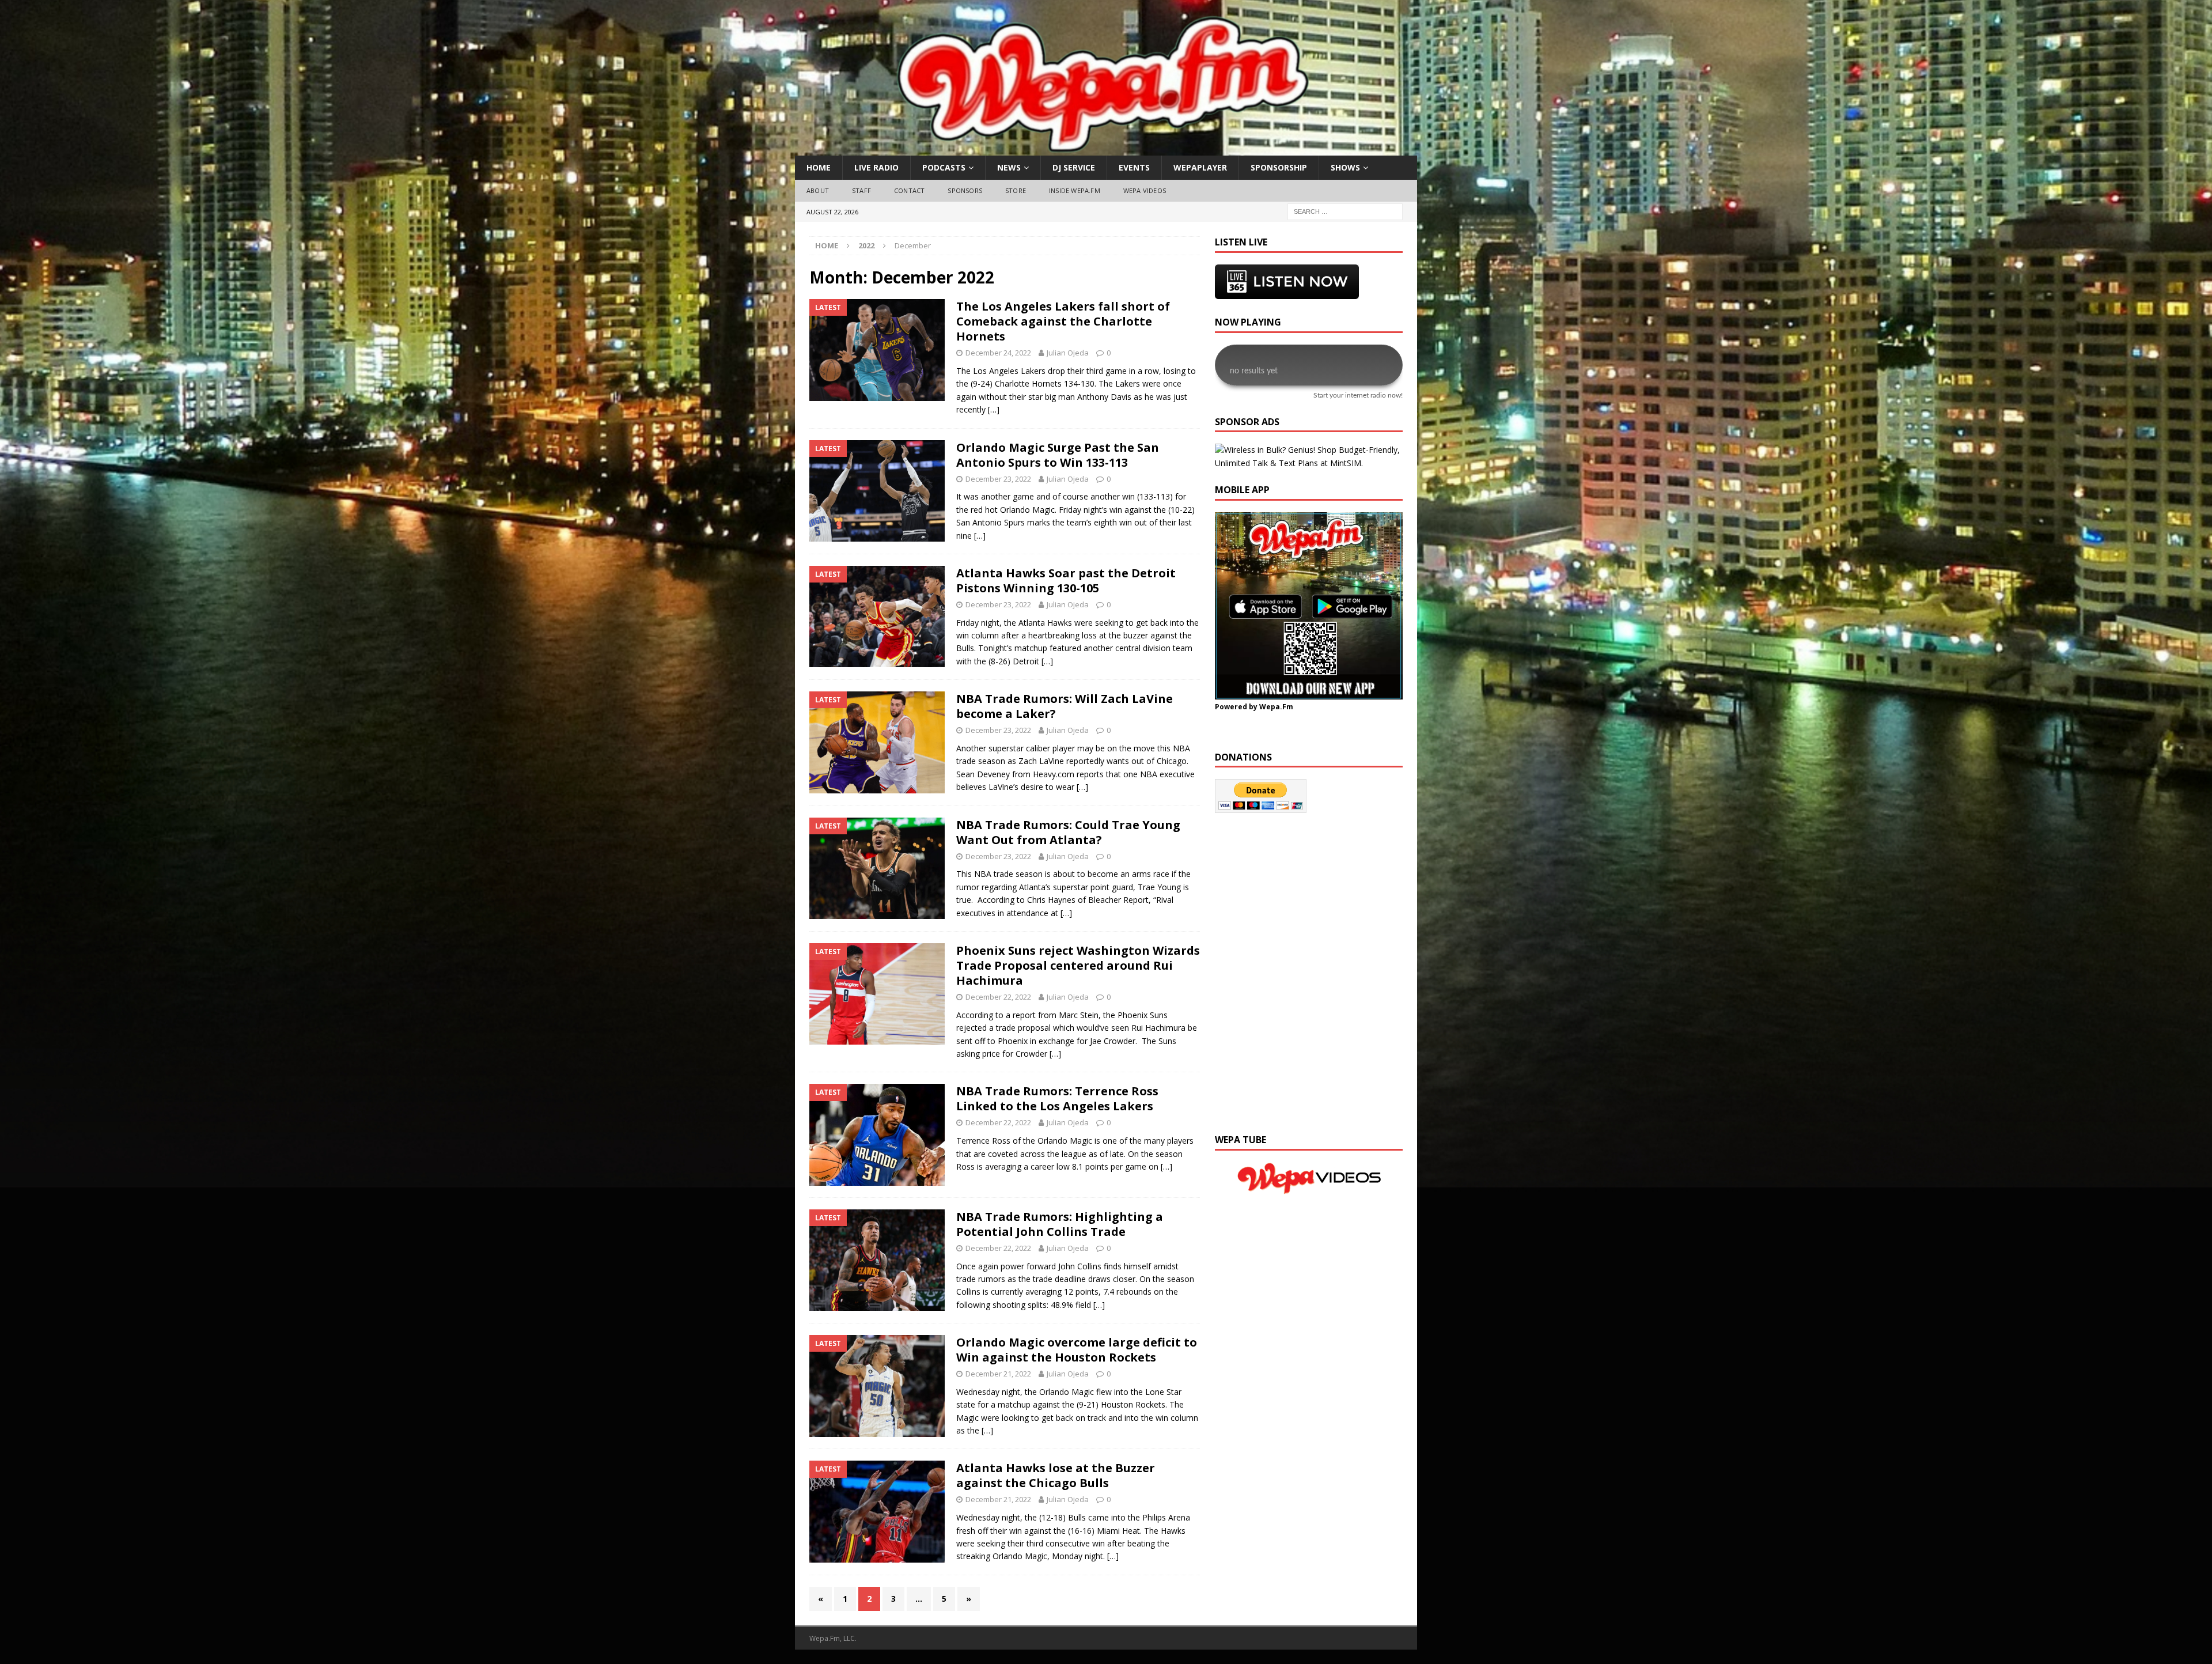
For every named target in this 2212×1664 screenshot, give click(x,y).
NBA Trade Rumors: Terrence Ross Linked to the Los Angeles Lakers (1057, 1098)
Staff (861, 190)
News (1009, 167)
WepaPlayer (1200, 167)
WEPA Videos (1145, 190)
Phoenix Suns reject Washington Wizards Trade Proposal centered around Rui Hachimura (1078, 965)
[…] (994, 409)
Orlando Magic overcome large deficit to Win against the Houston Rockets (1077, 1350)
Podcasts (944, 167)
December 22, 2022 (998, 997)
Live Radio (876, 167)
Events (1134, 167)
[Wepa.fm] (1100, 149)
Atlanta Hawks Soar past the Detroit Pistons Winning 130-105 (1066, 580)
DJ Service (1074, 167)
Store (1016, 190)
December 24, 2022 (998, 353)
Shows (1345, 167)
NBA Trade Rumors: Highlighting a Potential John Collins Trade (1060, 1224)
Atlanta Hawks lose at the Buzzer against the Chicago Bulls (1056, 1475)
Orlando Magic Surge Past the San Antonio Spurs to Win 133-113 (1058, 455)
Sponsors (965, 190)
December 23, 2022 (998, 479)
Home (819, 167)
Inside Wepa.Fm (1075, 190)
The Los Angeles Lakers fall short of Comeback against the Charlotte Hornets (1063, 321)
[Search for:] (1345, 211)
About (818, 190)
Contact (909, 190)
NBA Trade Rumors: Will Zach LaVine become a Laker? (1065, 706)
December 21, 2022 (998, 1374)
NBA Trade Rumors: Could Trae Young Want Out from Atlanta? (1068, 832)
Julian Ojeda (1068, 353)
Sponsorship (1279, 167)
